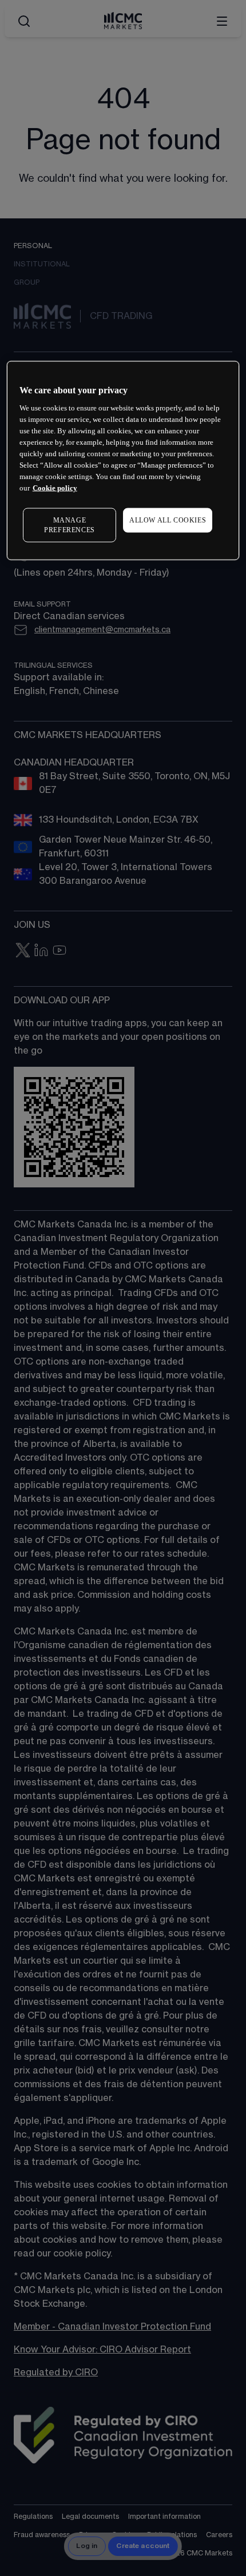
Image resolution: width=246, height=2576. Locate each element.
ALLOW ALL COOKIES (168, 520)
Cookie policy (55, 488)
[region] (123, 460)
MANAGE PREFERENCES (70, 525)
